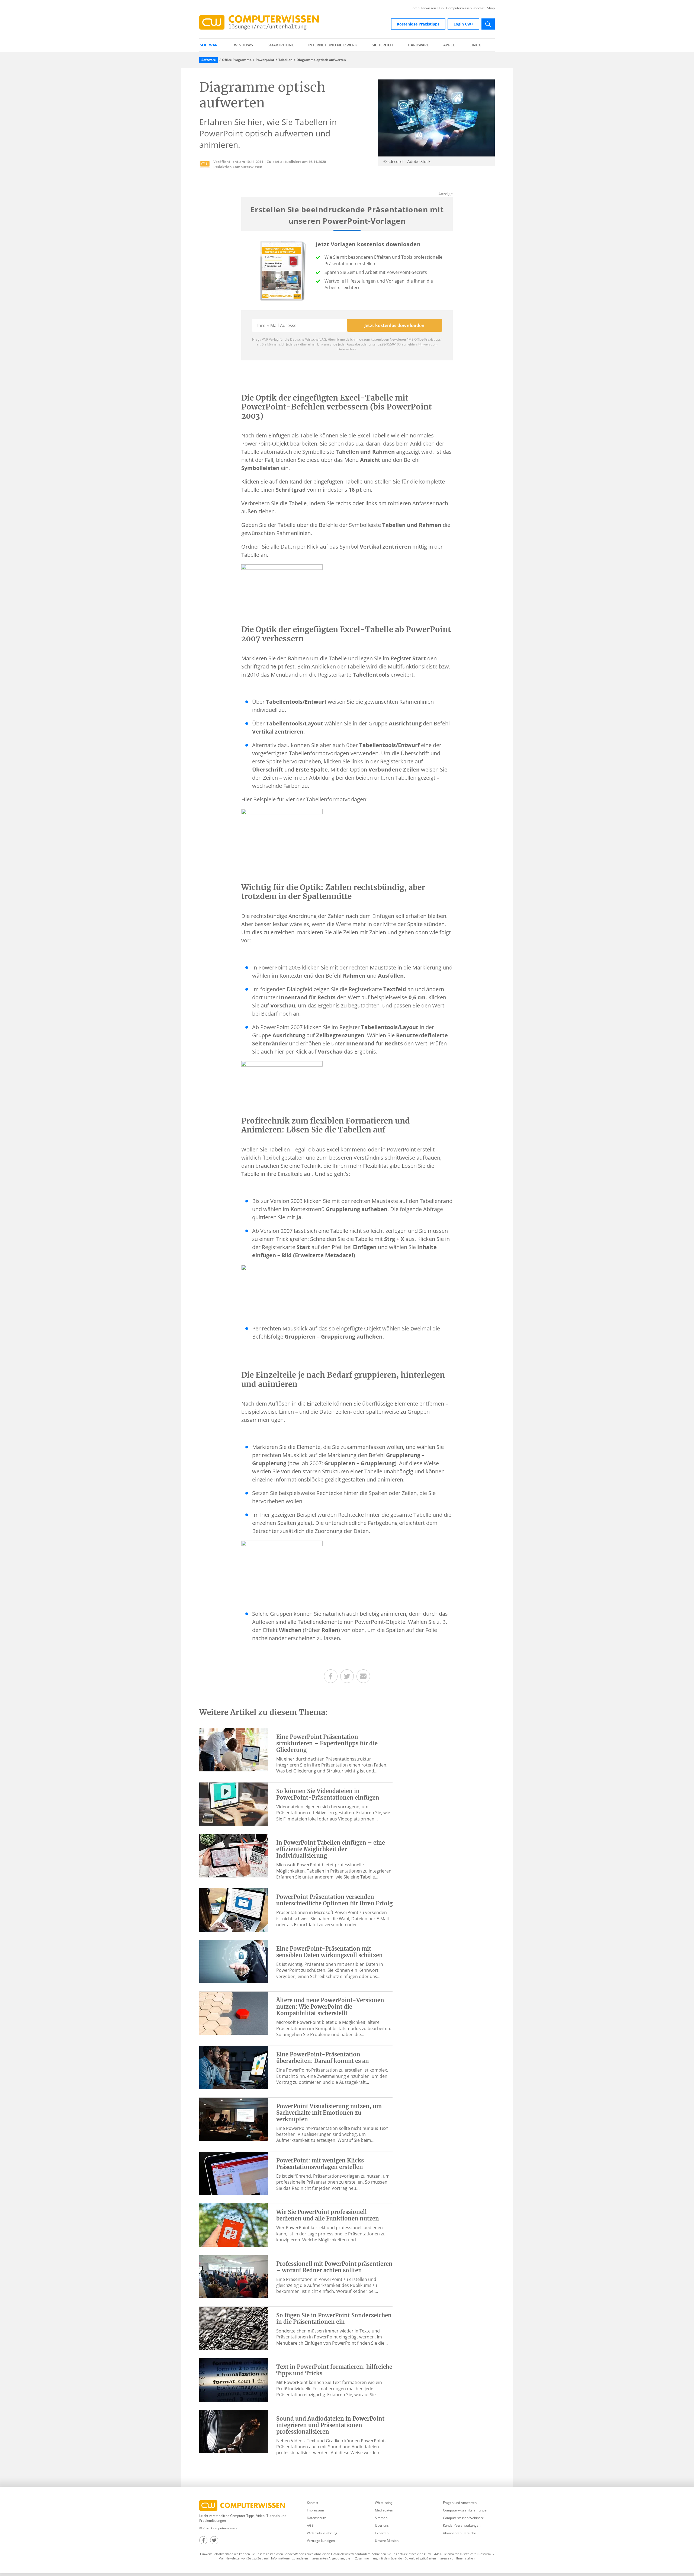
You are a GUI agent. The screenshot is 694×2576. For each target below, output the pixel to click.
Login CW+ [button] (463, 24)
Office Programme (237, 60)
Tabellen (285, 60)
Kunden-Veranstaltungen (462, 2525)
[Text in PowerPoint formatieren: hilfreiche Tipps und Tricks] (234, 2379)
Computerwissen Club (427, 8)
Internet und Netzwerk (333, 45)
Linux (475, 45)
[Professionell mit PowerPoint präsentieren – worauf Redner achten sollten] (234, 2276)
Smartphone (281, 45)
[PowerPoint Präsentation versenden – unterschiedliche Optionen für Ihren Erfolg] (234, 1909)
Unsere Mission (387, 2541)
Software (210, 45)
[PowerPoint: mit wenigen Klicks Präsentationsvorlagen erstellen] (234, 2173)
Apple (449, 45)
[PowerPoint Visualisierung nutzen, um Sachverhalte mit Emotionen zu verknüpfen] (234, 2119)
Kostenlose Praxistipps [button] (418, 24)
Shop (491, 8)
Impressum (315, 2510)
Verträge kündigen (321, 2541)
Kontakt (313, 2503)
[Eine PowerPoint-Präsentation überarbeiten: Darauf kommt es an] (234, 2067)
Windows (243, 45)
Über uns (382, 2525)
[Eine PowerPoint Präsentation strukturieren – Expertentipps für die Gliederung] (234, 1749)
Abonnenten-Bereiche (460, 2533)
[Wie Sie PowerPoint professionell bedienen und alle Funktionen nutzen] (234, 2225)
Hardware (418, 45)
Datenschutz (316, 2518)
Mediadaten (384, 2510)
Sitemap (381, 2518)
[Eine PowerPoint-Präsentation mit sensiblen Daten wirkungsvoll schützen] (234, 1961)
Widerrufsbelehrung (322, 2533)
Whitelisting (384, 2503)
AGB (310, 2525)
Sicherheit (383, 45)
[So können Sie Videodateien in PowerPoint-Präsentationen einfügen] (234, 1804)
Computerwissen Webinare (463, 2518)
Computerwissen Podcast (465, 8)
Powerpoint (265, 60)
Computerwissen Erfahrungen (466, 2510)
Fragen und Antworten (460, 2503)
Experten (382, 2533)
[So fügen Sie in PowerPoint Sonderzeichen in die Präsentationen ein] (234, 2328)
